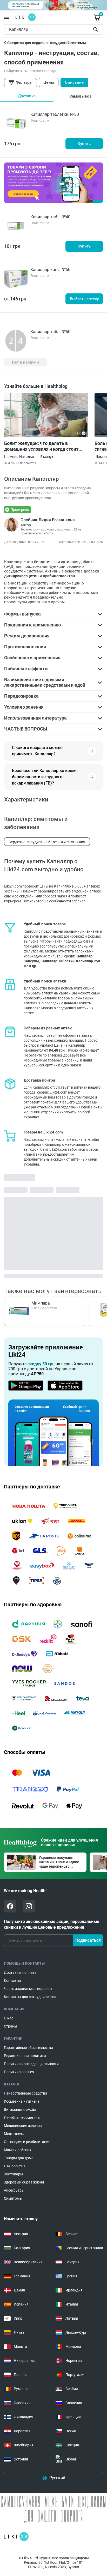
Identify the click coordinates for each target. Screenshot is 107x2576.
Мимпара (41, 1303)
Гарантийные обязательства (28, 2048)
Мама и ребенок (18, 2150)
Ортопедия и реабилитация (27, 2142)
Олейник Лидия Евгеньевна (48, 520)
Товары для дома (19, 2158)
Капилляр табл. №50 (50, 332)
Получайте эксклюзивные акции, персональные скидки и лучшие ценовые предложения (52, 1924)
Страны (11, 2026)
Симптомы (13, 2198)
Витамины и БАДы (20, 2109)
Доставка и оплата (20, 1972)
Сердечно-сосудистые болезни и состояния (47, 842)
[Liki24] (16, 2537)
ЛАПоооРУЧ (14, 2166)
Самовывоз (80, 96)
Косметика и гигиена (22, 2101)
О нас (9, 2018)
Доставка (27, 96)
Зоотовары (14, 2174)
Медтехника (14, 2134)
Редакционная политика (25, 2056)
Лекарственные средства (26, 2093)
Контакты (12, 1981)
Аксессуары (14, 2190)
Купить (84, 144)
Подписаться (88, 1940)
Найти (96, 29)
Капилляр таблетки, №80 (55, 114)
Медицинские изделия (23, 2126)
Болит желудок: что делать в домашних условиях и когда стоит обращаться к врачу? (41, 446)
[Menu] (6, 17)
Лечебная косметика (22, 2117)
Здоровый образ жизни (24, 2182)
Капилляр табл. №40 (50, 217)
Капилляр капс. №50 (50, 270)
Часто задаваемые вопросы (28, 1989)
